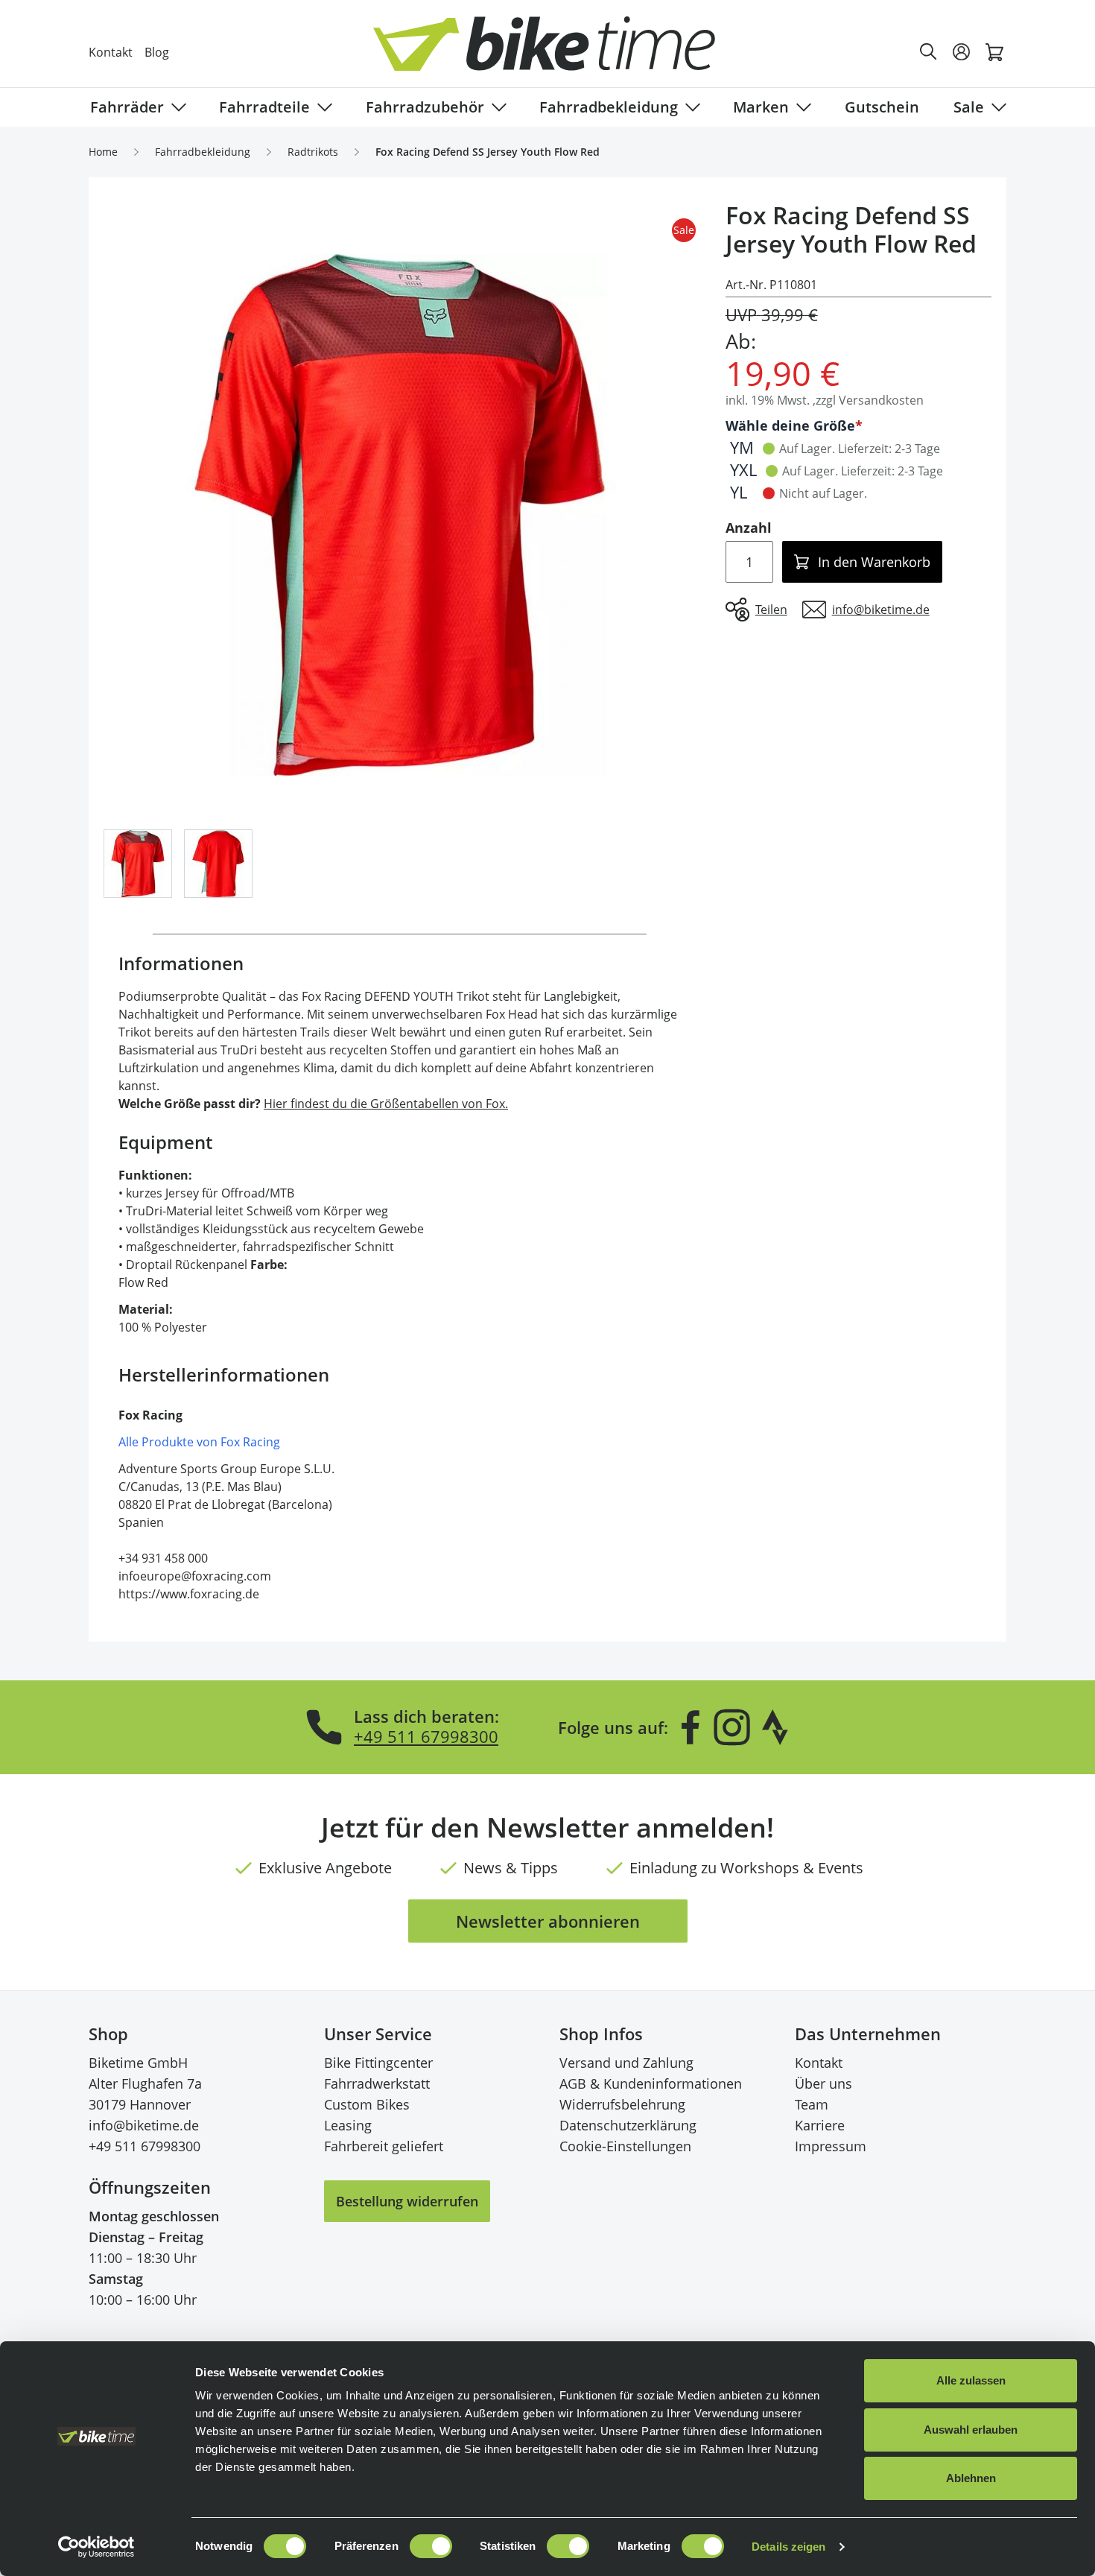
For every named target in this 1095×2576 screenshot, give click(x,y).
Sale (969, 107)
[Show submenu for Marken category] (801, 107)
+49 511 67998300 (426, 1736)
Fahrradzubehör (425, 107)
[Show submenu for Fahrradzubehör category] (496, 107)
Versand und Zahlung (626, 2063)
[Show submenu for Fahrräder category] (176, 107)
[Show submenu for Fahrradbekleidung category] (690, 107)
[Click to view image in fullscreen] (400, 515)
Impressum (831, 2146)
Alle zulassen (971, 2380)
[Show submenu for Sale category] (996, 107)
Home (103, 152)
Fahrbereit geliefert (384, 2146)
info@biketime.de (144, 2125)
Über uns (823, 2083)
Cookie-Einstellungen (625, 2146)
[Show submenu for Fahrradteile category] (322, 107)
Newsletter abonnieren (548, 1921)
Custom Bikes (367, 2104)
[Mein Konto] (962, 52)
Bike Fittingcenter (378, 2063)
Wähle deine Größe (790, 425)
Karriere (820, 2125)
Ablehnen (971, 2478)
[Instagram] (731, 1727)
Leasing (348, 2125)
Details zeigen (788, 2547)
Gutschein (882, 107)
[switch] (431, 2546)
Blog (157, 52)
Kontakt (111, 52)
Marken (761, 107)
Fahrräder (127, 107)
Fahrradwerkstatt (377, 2083)
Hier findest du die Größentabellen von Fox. (386, 1104)
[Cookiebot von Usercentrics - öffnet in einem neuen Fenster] (96, 2547)
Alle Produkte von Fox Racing (199, 1442)
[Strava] (775, 1727)
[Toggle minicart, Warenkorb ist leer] (994, 52)
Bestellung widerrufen (407, 2201)
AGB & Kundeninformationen (651, 2083)
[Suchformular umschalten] (929, 52)
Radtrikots (313, 152)
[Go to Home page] (556, 52)
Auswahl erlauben (971, 2430)
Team (812, 2104)
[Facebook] (691, 1727)
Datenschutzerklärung (628, 2125)
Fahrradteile (264, 107)
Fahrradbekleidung (609, 107)
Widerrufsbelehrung (622, 2104)
